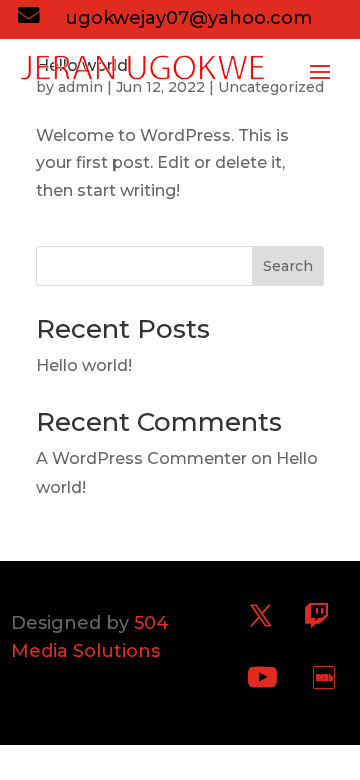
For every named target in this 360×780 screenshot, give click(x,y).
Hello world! (84, 365)
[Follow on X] (261, 615)
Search (288, 266)
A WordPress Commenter (141, 458)
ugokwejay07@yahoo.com (188, 18)
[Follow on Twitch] (316, 616)
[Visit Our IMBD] (324, 678)
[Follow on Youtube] (262, 678)
